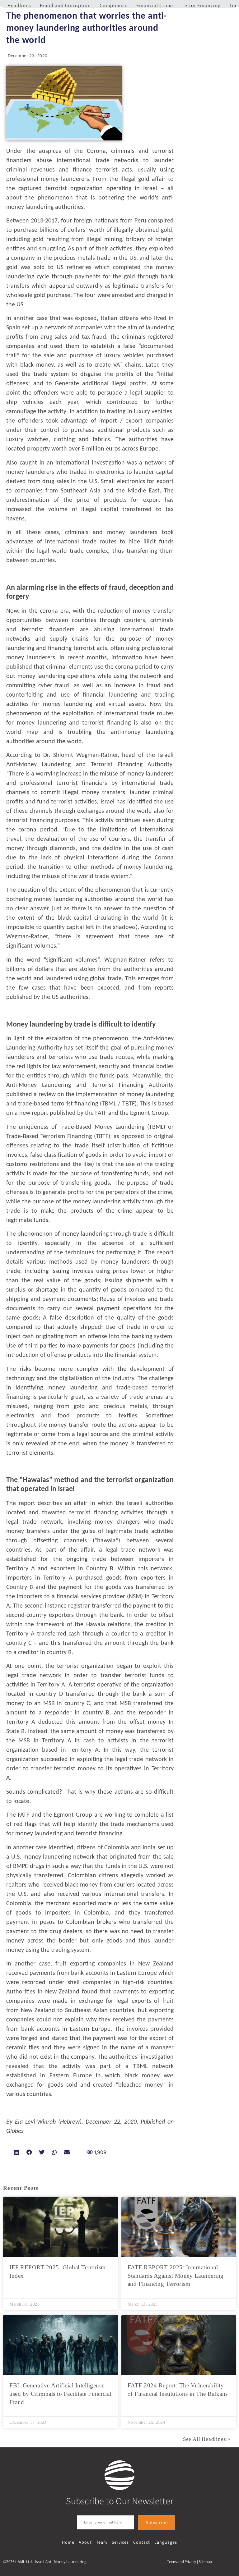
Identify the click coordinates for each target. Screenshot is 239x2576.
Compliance (114, 5)
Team (102, 2542)
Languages (166, 2542)
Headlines (19, 5)
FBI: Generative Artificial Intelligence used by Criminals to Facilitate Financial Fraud (60, 2394)
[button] (17, 2152)
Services (120, 2542)
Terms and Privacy (182, 2562)
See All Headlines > (207, 2439)
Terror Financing (201, 5)
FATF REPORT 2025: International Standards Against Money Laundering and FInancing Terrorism (176, 2276)
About (85, 2542)
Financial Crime (155, 5)
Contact (142, 2542)
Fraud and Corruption (65, 5)
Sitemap (205, 2562)
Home (68, 2542)
